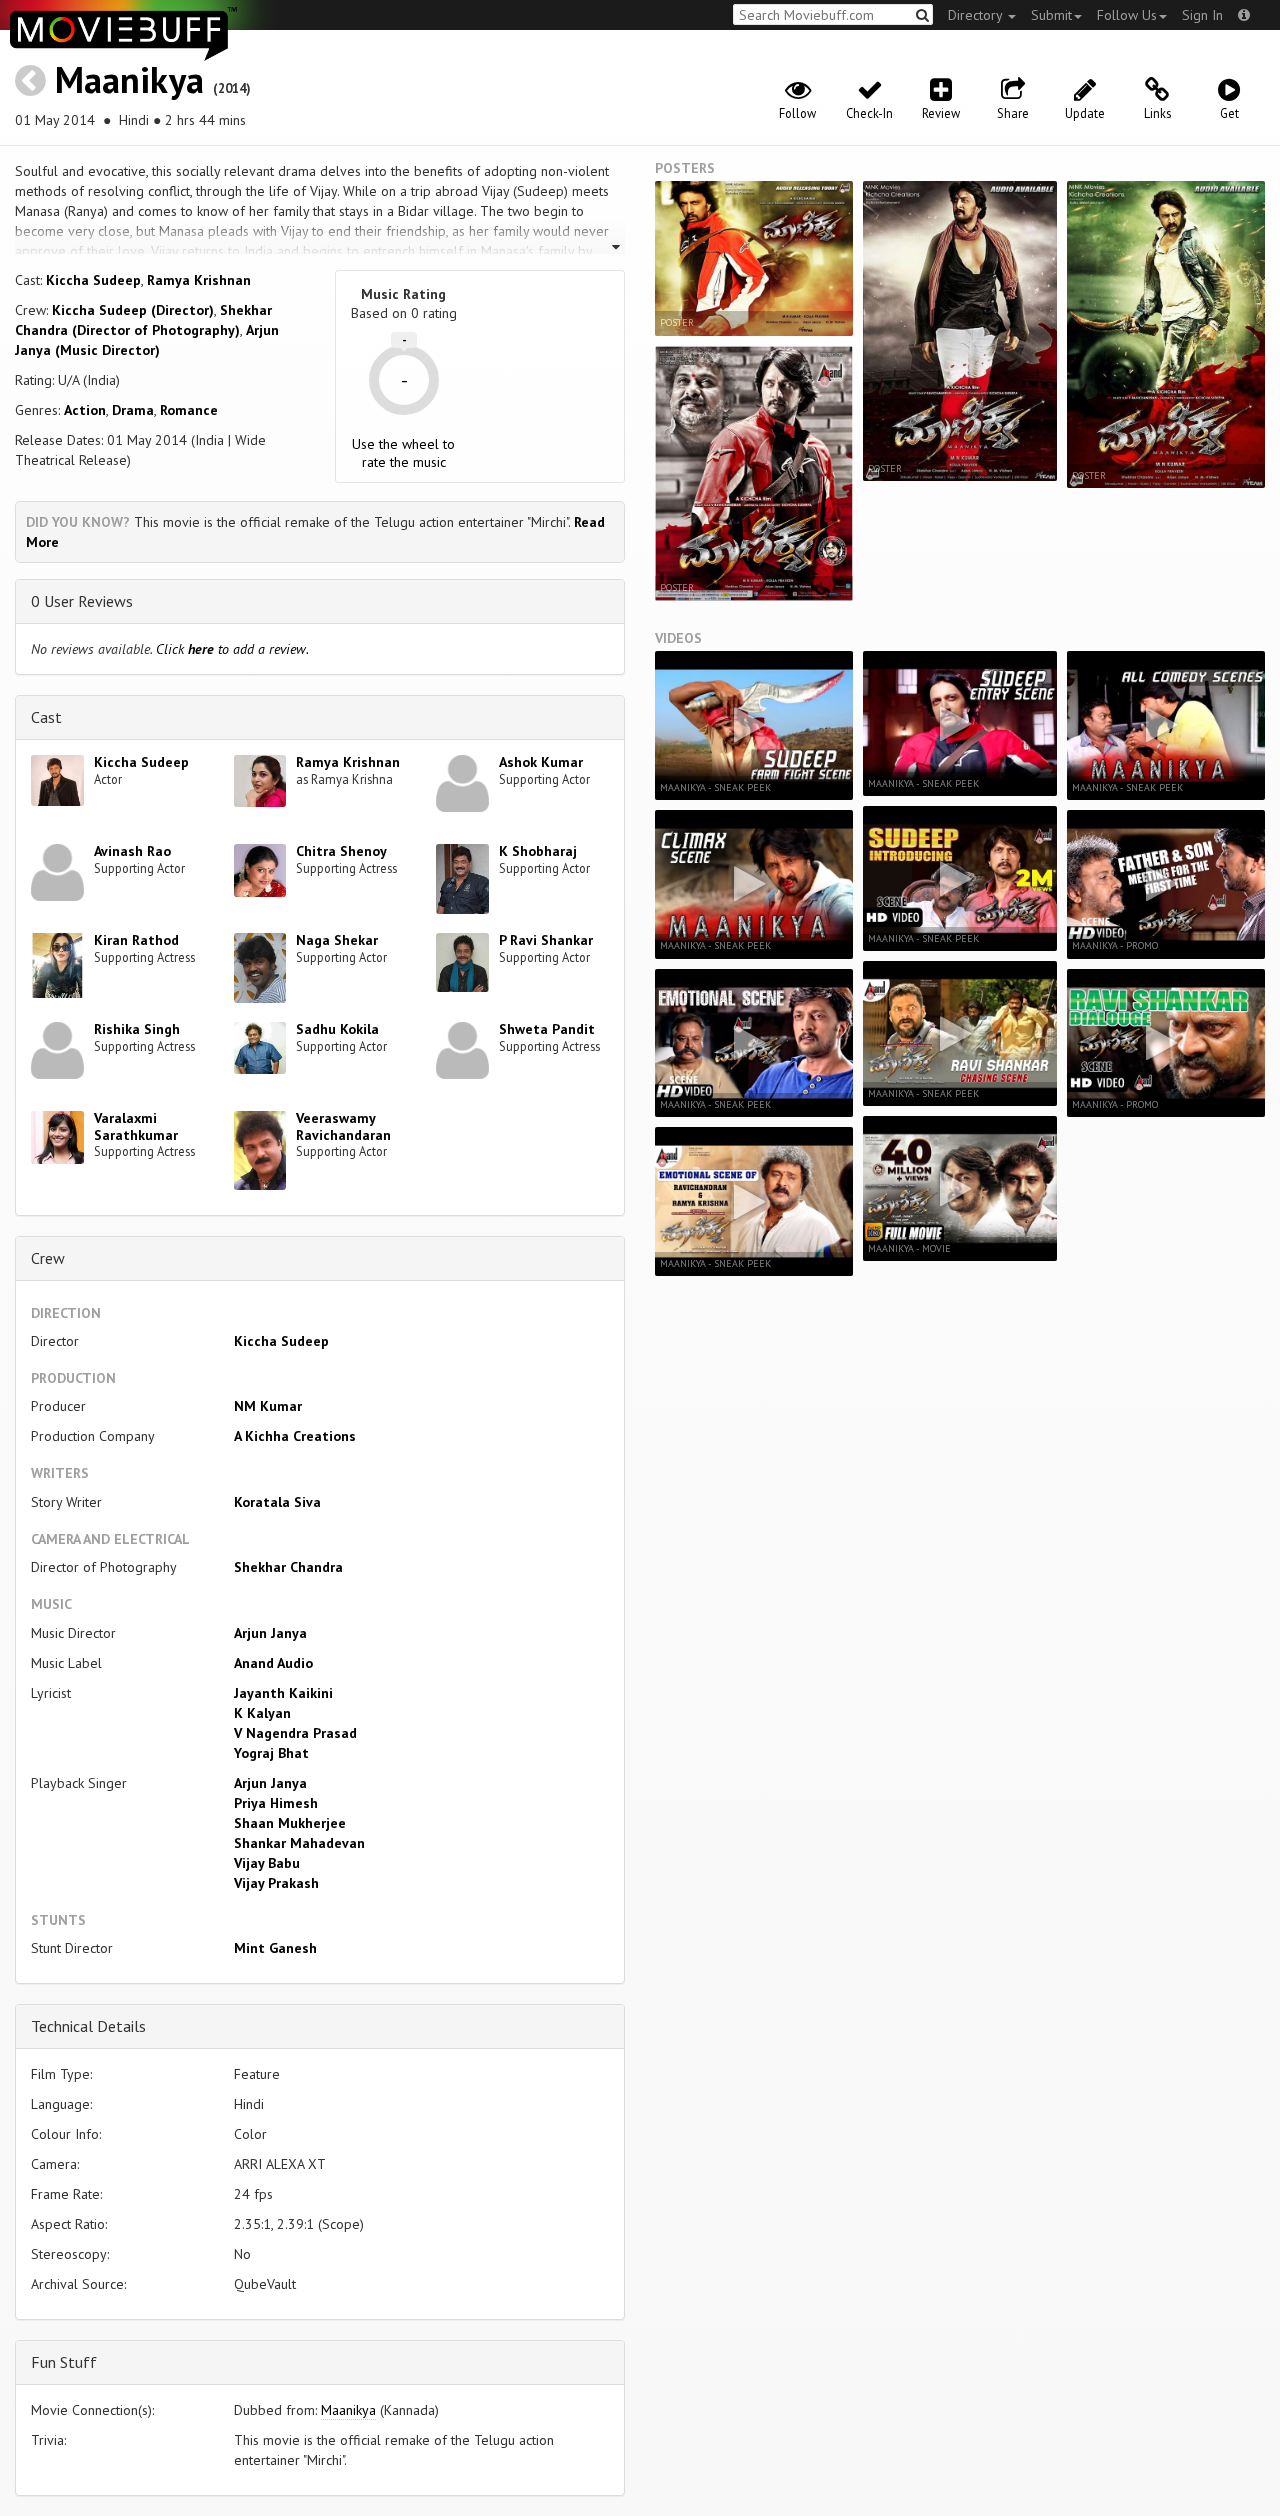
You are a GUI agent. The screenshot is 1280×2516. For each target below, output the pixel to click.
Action (85, 410)
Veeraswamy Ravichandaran (343, 1126)
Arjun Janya (270, 1633)
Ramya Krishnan (199, 280)
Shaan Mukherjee (290, 1823)
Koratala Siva (277, 1502)
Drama (133, 410)
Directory (977, 15)
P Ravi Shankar (546, 940)
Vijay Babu (267, 1863)
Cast (46, 717)
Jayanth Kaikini (283, 1693)
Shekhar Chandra (288, 1567)
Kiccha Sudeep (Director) (133, 310)
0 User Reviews (82, 601)
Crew (48, 1258)
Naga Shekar (337, 940)
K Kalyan (262, 1713)
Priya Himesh (276, 1803)
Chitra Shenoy (341, 851)
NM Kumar (268, 1406)
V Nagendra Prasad (295, 1733)
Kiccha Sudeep (93, 280)
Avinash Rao (132, 851)
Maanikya (129, 79)
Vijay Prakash (276, 1883)
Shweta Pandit (547, 1029)
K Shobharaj (538, 851)
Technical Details (88, 2026)
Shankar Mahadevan (299, 1843)
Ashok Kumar (541, 762)
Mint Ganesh (275, 1948)
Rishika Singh (137, 1029)
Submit (1051, 15)
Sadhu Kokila (337, 1029)
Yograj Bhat (271, 1753)
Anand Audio (273, 1663)
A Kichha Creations (295, 1436)
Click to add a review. (232, 649)
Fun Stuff (64, 2362)
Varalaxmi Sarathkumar (136, 1126)
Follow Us (1127, 15)
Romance (189, 410)
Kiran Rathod (136, 940)
